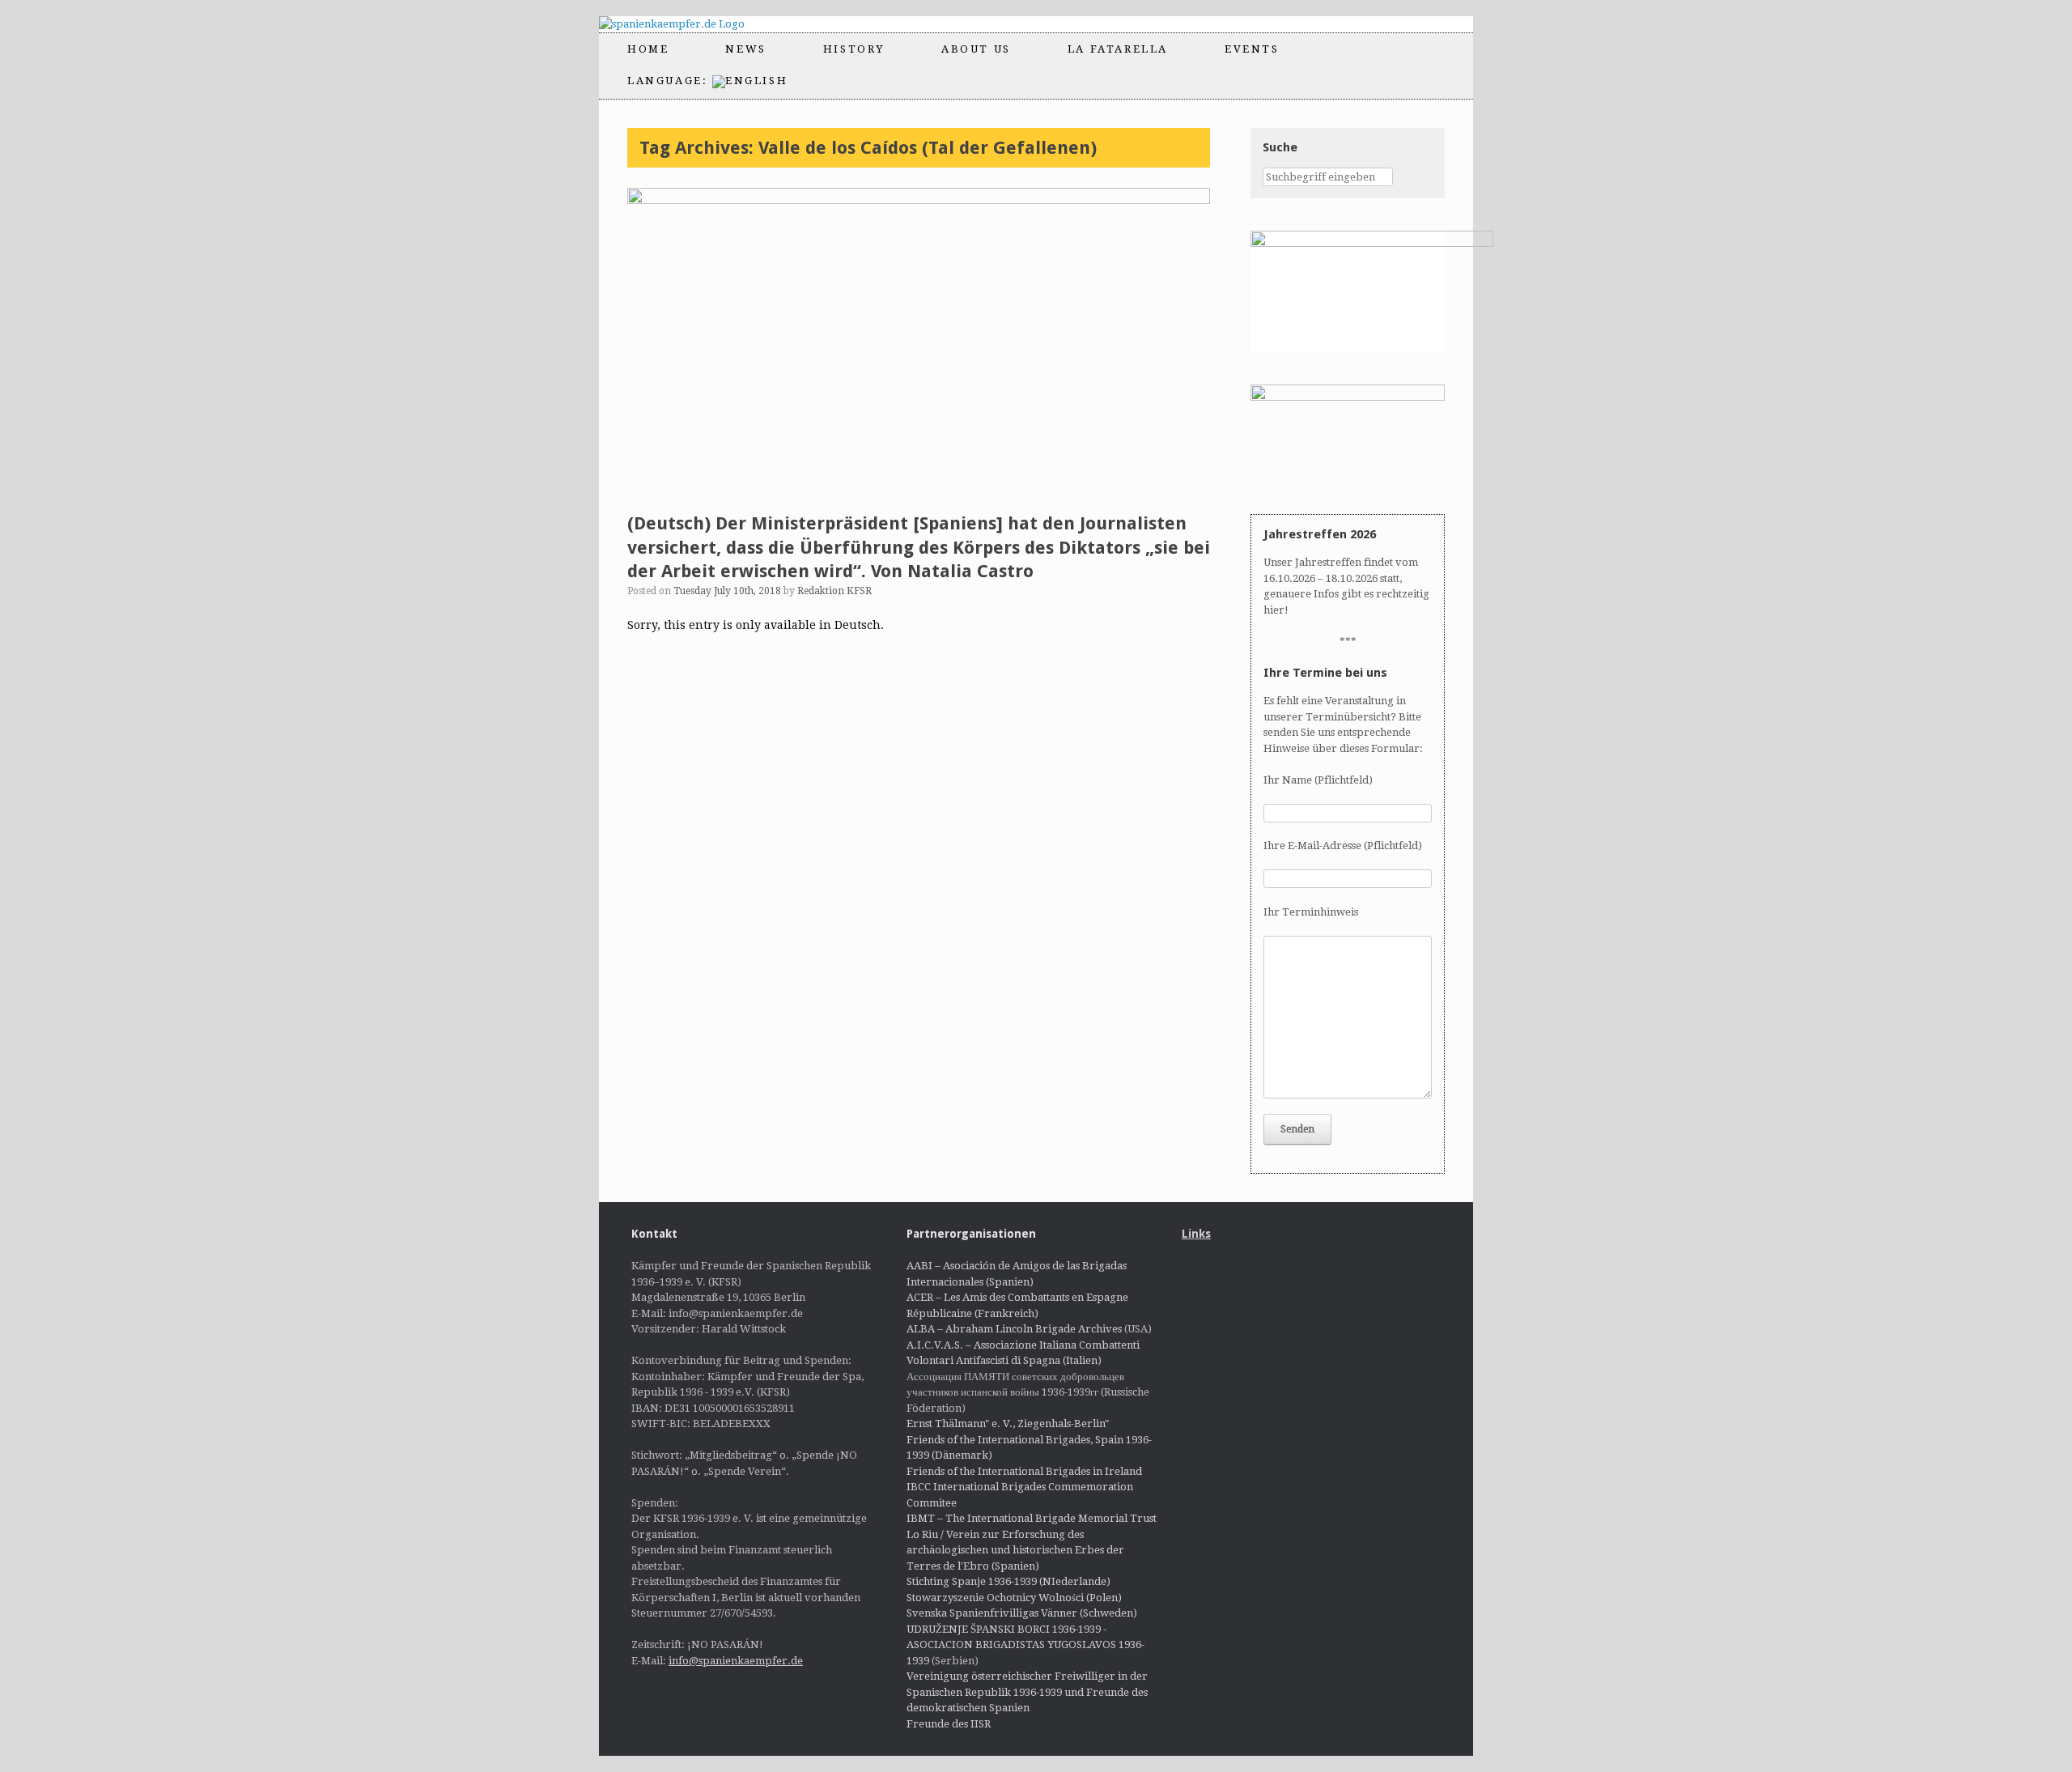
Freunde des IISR (949, 1724)
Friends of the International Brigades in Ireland (1024, 1471)
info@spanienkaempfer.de (736, 1661)
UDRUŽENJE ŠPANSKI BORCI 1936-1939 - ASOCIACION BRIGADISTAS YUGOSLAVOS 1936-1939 (1025, 1645)
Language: (670, 81)
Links (1196, 1234)
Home (648, 49)
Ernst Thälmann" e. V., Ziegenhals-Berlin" (1008, 1424)
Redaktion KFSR (834, 591)
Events (1252, 49)
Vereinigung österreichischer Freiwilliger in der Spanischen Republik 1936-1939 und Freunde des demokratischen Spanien (1027, 1692)
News (745, 49)
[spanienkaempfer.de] (686, 24)
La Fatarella (1118, 49)
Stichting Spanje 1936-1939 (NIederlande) (1008, 1581)
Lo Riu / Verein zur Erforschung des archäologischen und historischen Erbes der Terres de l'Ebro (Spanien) (1015, 1550)
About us (976, 49)
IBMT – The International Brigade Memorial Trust (1032, 1518)
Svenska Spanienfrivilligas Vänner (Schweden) (1022, 1613)
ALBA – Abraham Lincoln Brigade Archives (1014, 1329)
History (854, 49)
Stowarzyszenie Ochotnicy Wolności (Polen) (1014, 1598)
